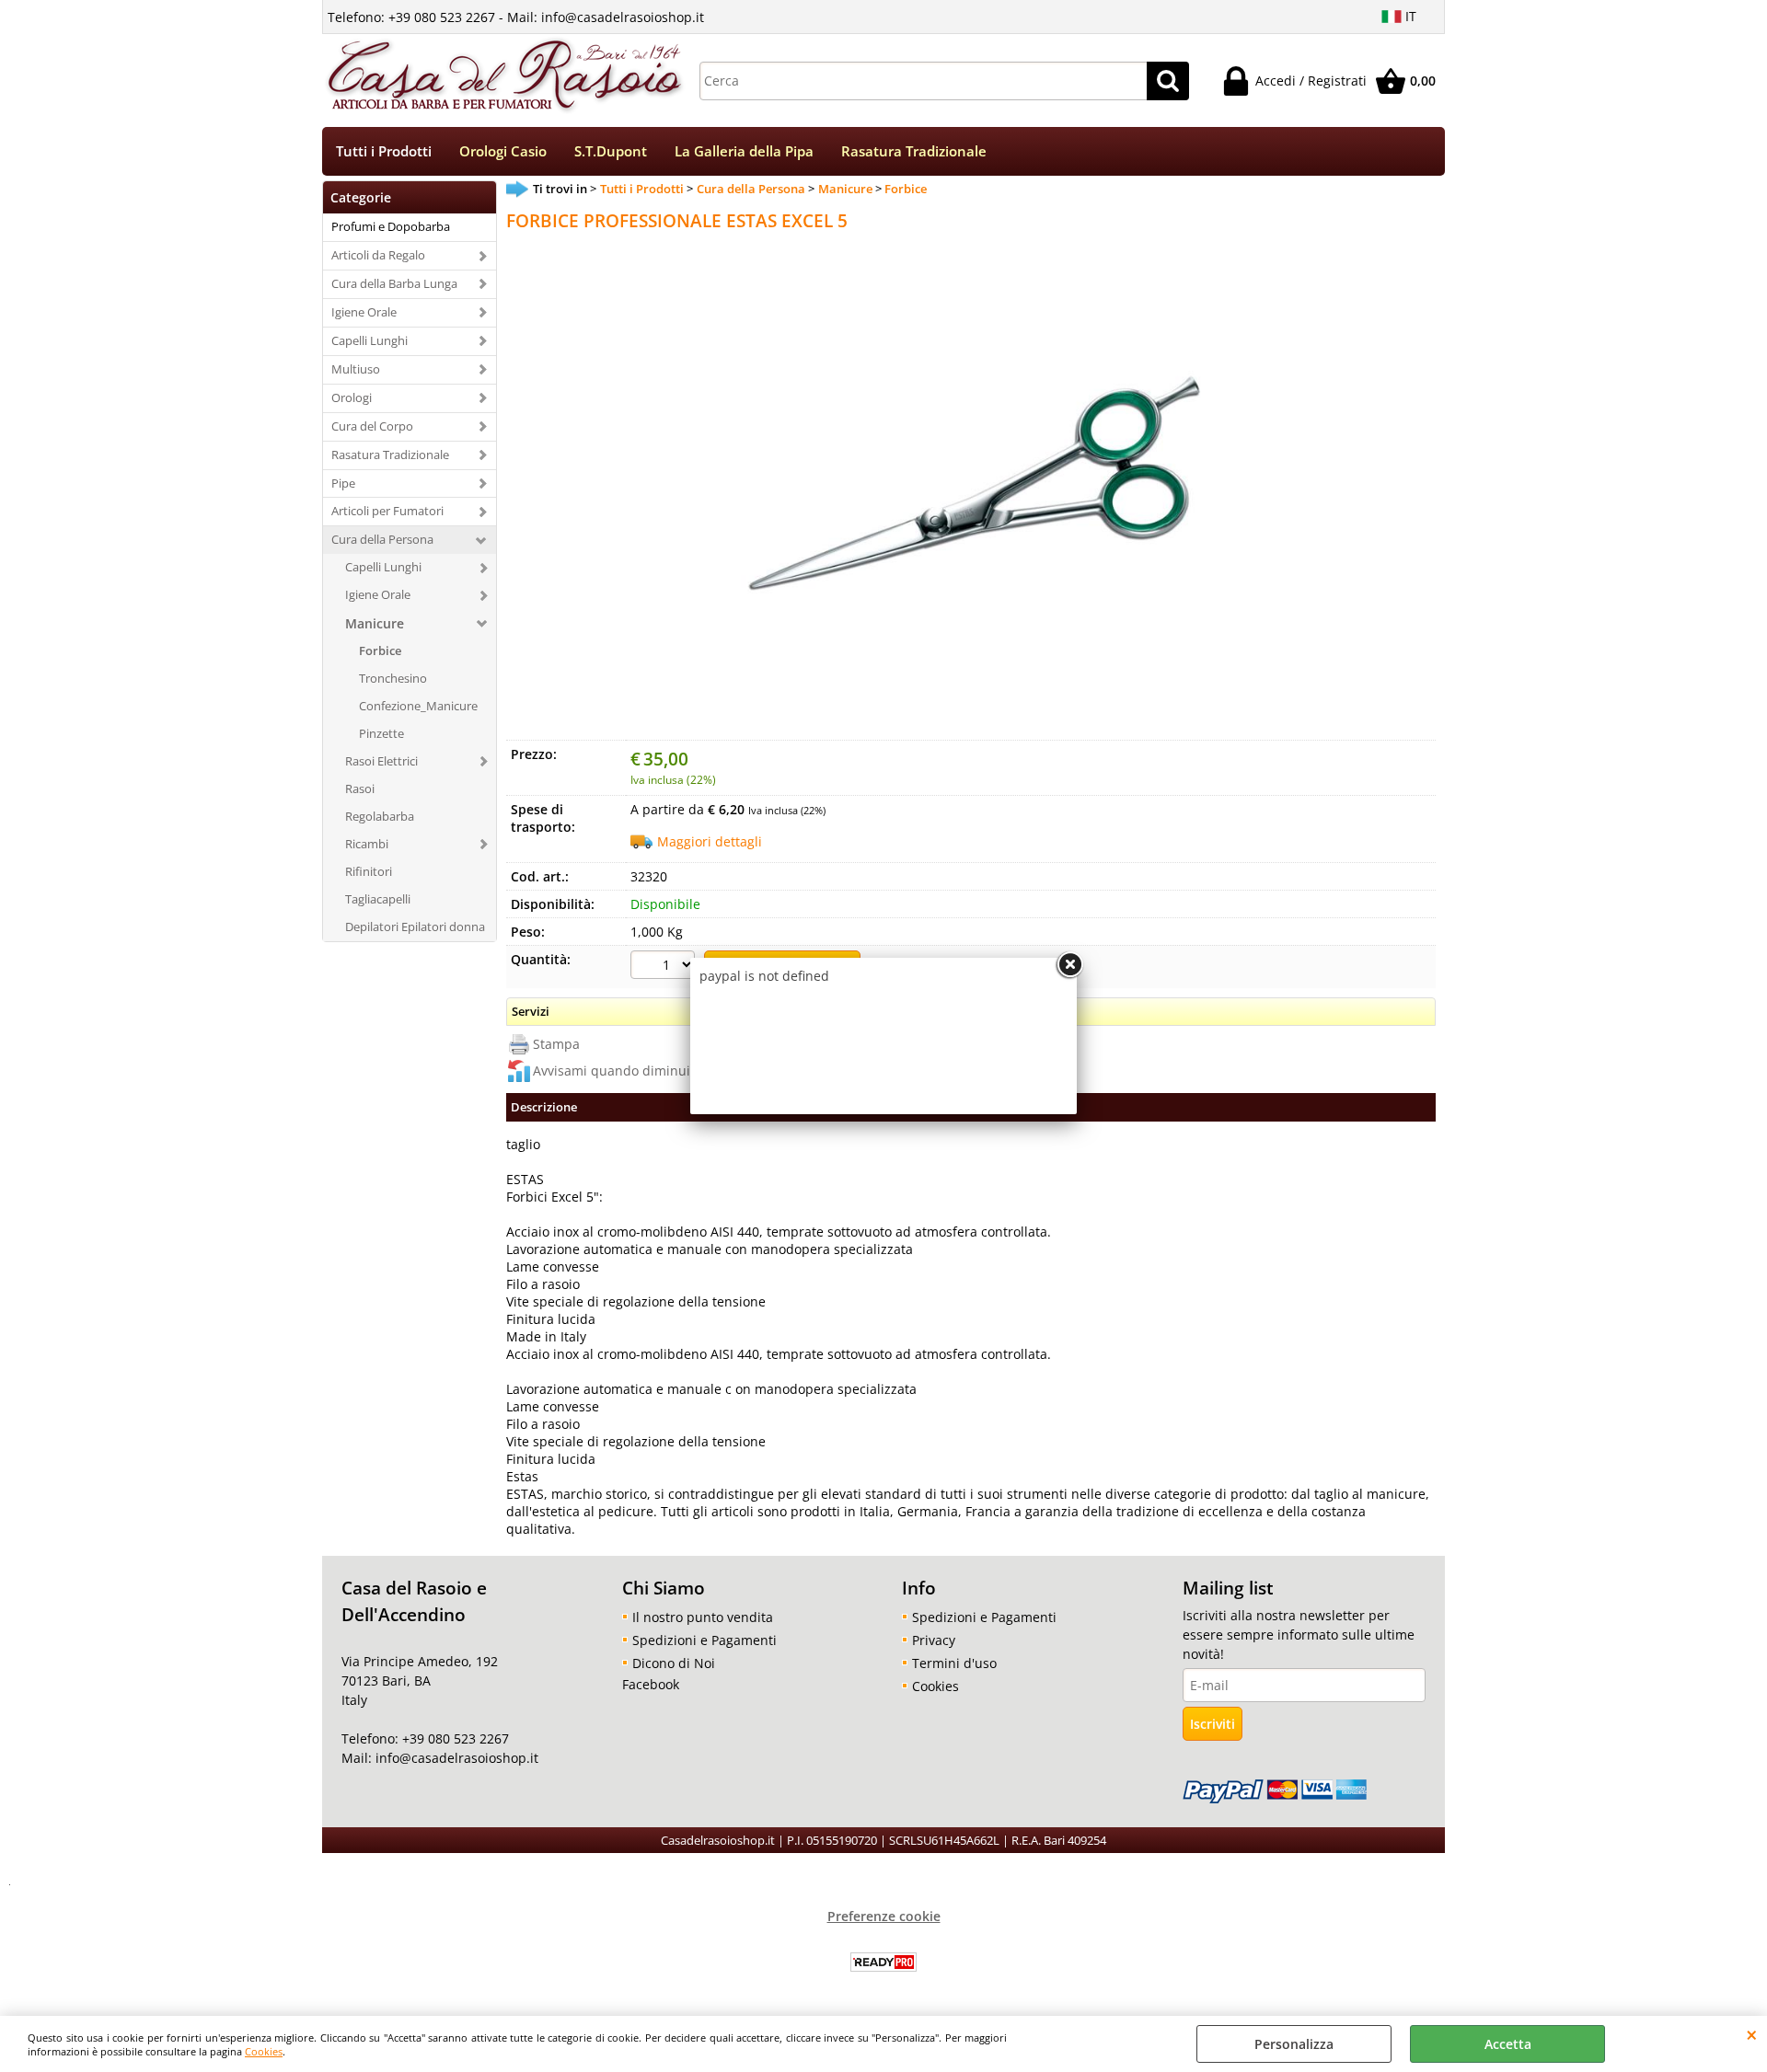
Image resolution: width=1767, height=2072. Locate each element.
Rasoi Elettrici (381, 761)
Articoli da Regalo (378, 255)
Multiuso (356, 369)
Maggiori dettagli (710, 841)
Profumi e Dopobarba (391, 226)
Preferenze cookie (884, 1916)
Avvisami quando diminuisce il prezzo (650, 1071)
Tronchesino (393, 678)
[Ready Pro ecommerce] (883, 1962)
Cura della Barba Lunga (394, 283)
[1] (665, 967)
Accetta (1508, 2044)
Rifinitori (369, 871)
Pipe (343, 483)
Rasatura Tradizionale (914, 151)
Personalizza (1294, 2044)
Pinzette (381, 733)
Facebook (651, 1684)
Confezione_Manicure (418, 706)
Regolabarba (380, 816)
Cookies (264, 2051)
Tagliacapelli (378, 899)
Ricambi (367, 844)
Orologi (352, 397)
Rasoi (360, 789)
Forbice (380, 650)
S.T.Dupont (611, 151)
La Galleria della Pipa (744, 151)
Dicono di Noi (674, 1663)
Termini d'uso (954, 1663)
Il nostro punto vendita (703, 1617)
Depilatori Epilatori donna (415, 927)
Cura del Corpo (372, 426)
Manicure (375, 623)
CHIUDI (1752, 2034)
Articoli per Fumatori (387, 511)
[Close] (1069, 965)
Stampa (556, 1044)
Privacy (934, 1640)
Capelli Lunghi (370, 340)
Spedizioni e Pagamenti (704, 1640)
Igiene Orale (364, 312)
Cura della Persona (382, 539)
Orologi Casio (503, 151)
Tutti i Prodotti (384, 151)
